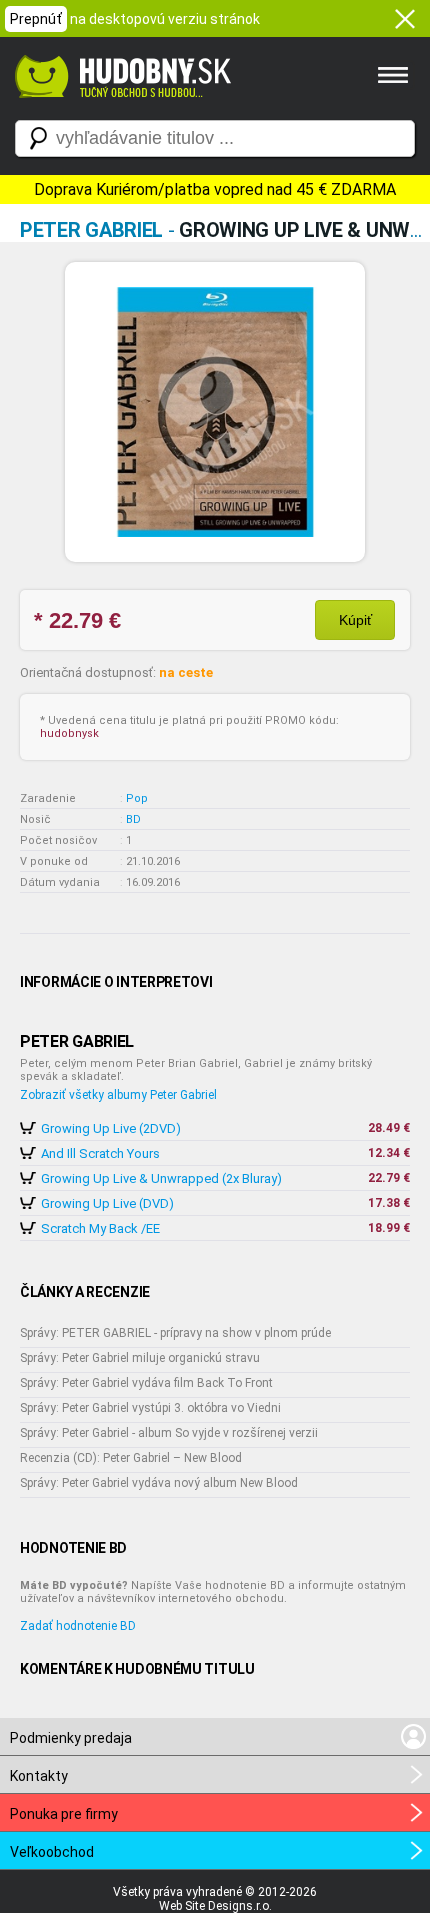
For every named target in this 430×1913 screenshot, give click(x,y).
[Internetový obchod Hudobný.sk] (120, 108)
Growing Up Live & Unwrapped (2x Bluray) (161, 1178)
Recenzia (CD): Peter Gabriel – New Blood (131, 1458)
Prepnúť (36, 19)
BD (133, 819)
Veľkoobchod (52, 1852)
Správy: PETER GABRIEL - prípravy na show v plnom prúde (175, 1333)
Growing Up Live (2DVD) (111, 1128)
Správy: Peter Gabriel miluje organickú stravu (140, 1358)
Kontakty (39, 1776)
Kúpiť (355, 620)
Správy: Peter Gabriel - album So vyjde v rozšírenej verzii (169, 1433)
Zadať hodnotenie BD (78, 1626)
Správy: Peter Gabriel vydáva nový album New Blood (159, 1483)
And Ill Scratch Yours (100, 1153)
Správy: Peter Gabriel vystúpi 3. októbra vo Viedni (150, 1408)
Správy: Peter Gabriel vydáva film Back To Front (146, 1383)
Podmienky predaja (71, 1738)
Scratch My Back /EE (100, 1228)
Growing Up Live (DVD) (107, 1203)
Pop (137, 798)
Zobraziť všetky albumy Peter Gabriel (118, 1095)
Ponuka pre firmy (64, 1814)
